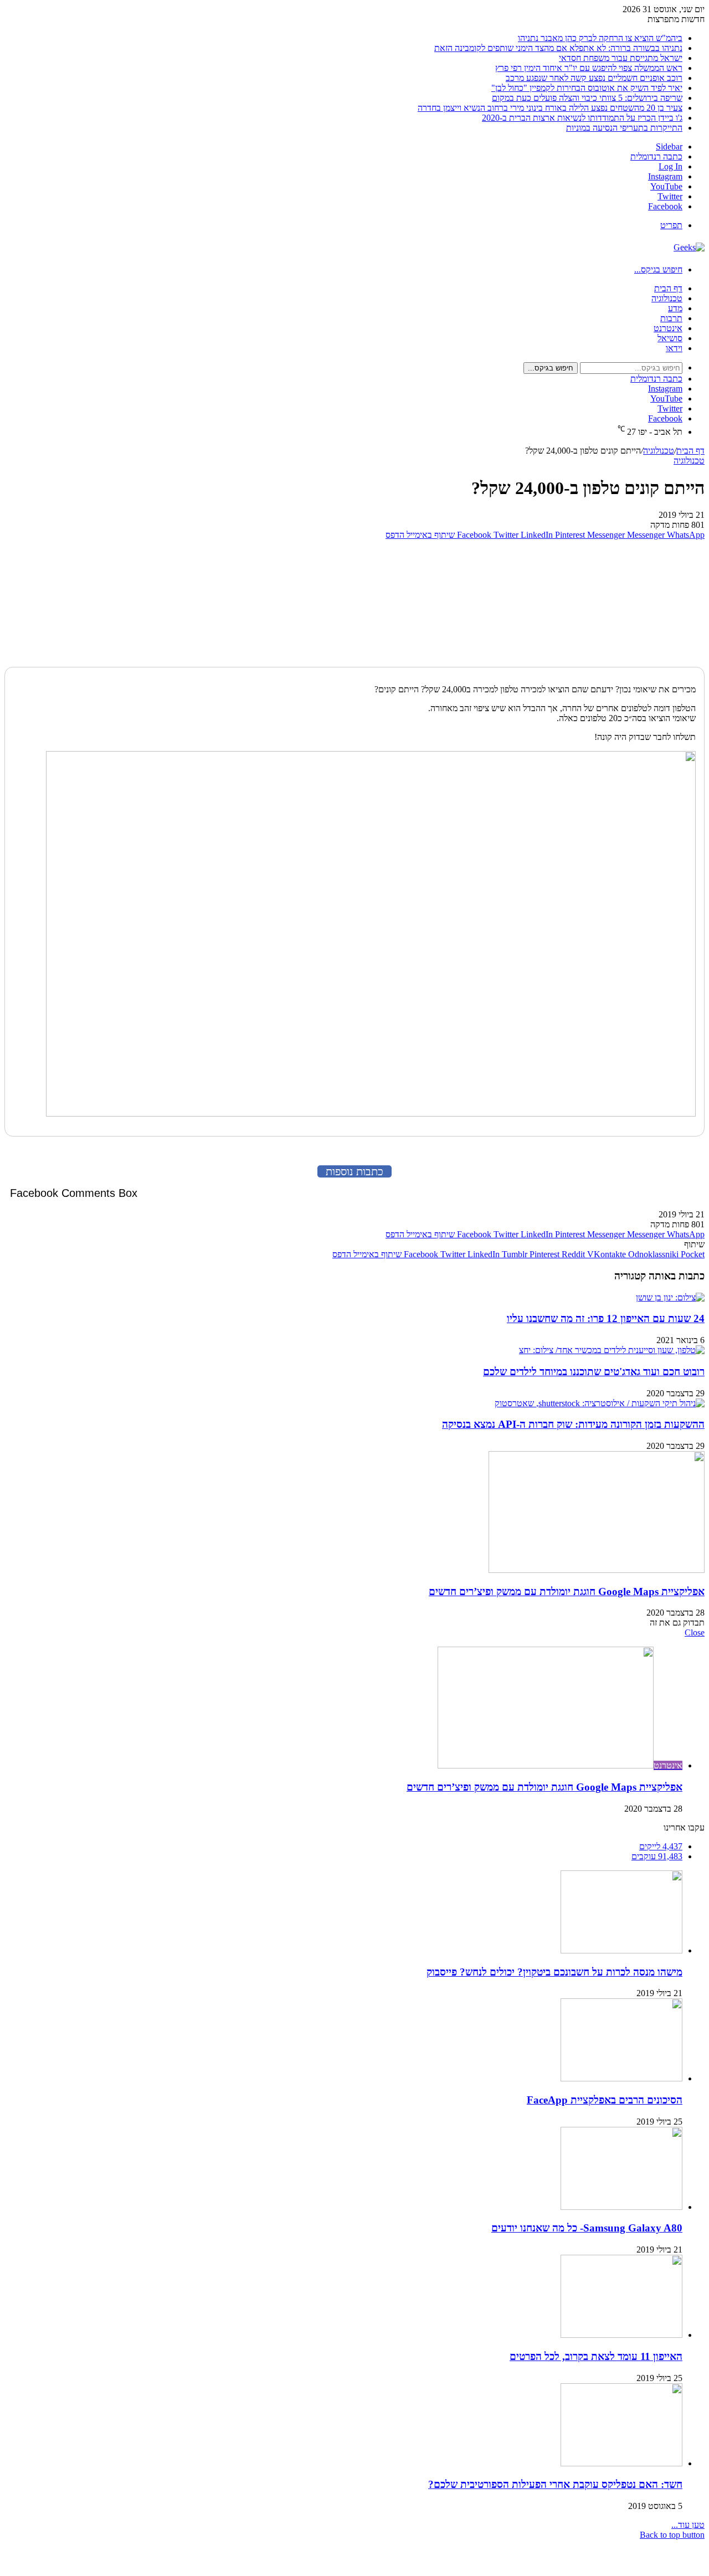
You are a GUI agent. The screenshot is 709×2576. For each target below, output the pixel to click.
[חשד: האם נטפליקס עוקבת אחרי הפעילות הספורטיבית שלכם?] (621, 2463)
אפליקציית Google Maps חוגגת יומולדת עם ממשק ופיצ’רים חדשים (567, 1592)
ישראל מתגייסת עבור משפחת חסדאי (621, 58)
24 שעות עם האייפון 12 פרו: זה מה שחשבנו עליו (606, 1318)
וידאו (674, 348)
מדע (675, 308)
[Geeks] (689, 247)
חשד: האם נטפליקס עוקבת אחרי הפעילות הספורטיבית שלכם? (555, 2484)
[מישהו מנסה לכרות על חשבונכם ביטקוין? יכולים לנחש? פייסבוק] (621, 1950)
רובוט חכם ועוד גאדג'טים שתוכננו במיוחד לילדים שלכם (594, 1372)
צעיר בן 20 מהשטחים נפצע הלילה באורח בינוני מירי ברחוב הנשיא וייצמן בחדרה (550, 108)
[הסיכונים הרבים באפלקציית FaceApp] (621, 2078)
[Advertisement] (635, 601)
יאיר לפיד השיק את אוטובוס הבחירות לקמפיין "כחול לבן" (587, 88)
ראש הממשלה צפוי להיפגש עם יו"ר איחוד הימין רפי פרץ (589, 68)
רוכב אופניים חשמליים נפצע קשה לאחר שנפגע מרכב (594, 78)
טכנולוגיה (667, 298)
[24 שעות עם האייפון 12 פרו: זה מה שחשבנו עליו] (670, 1297)
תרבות (671, 318)
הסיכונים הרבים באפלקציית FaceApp (605, 2100)
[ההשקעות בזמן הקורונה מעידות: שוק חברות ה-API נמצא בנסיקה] (600, 1403)
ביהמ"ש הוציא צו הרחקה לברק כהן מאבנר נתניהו (600, 38)
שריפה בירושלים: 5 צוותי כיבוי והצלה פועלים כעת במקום (587, 98)
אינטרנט (668, 328)
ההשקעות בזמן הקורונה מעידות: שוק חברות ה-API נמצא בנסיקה (573, 1424)
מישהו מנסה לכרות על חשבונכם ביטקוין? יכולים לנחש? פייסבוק (554, 1972)
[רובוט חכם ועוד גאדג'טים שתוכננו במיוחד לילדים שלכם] (612, 1350)
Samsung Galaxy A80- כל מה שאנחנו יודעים (587, 2228)
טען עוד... (688, 2525)
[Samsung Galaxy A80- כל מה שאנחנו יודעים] (621, 2207)
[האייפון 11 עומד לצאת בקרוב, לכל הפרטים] (621, 2335)
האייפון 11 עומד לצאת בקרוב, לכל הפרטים (596, 2356)
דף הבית (668, 288)
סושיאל (670, 338)
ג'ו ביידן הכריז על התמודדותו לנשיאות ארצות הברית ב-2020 (582, 118)
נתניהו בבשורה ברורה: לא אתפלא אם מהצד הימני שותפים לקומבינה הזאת (558, 48)
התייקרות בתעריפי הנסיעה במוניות (624, 128)
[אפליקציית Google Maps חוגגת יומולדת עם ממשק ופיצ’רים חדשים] (597, 1570)
